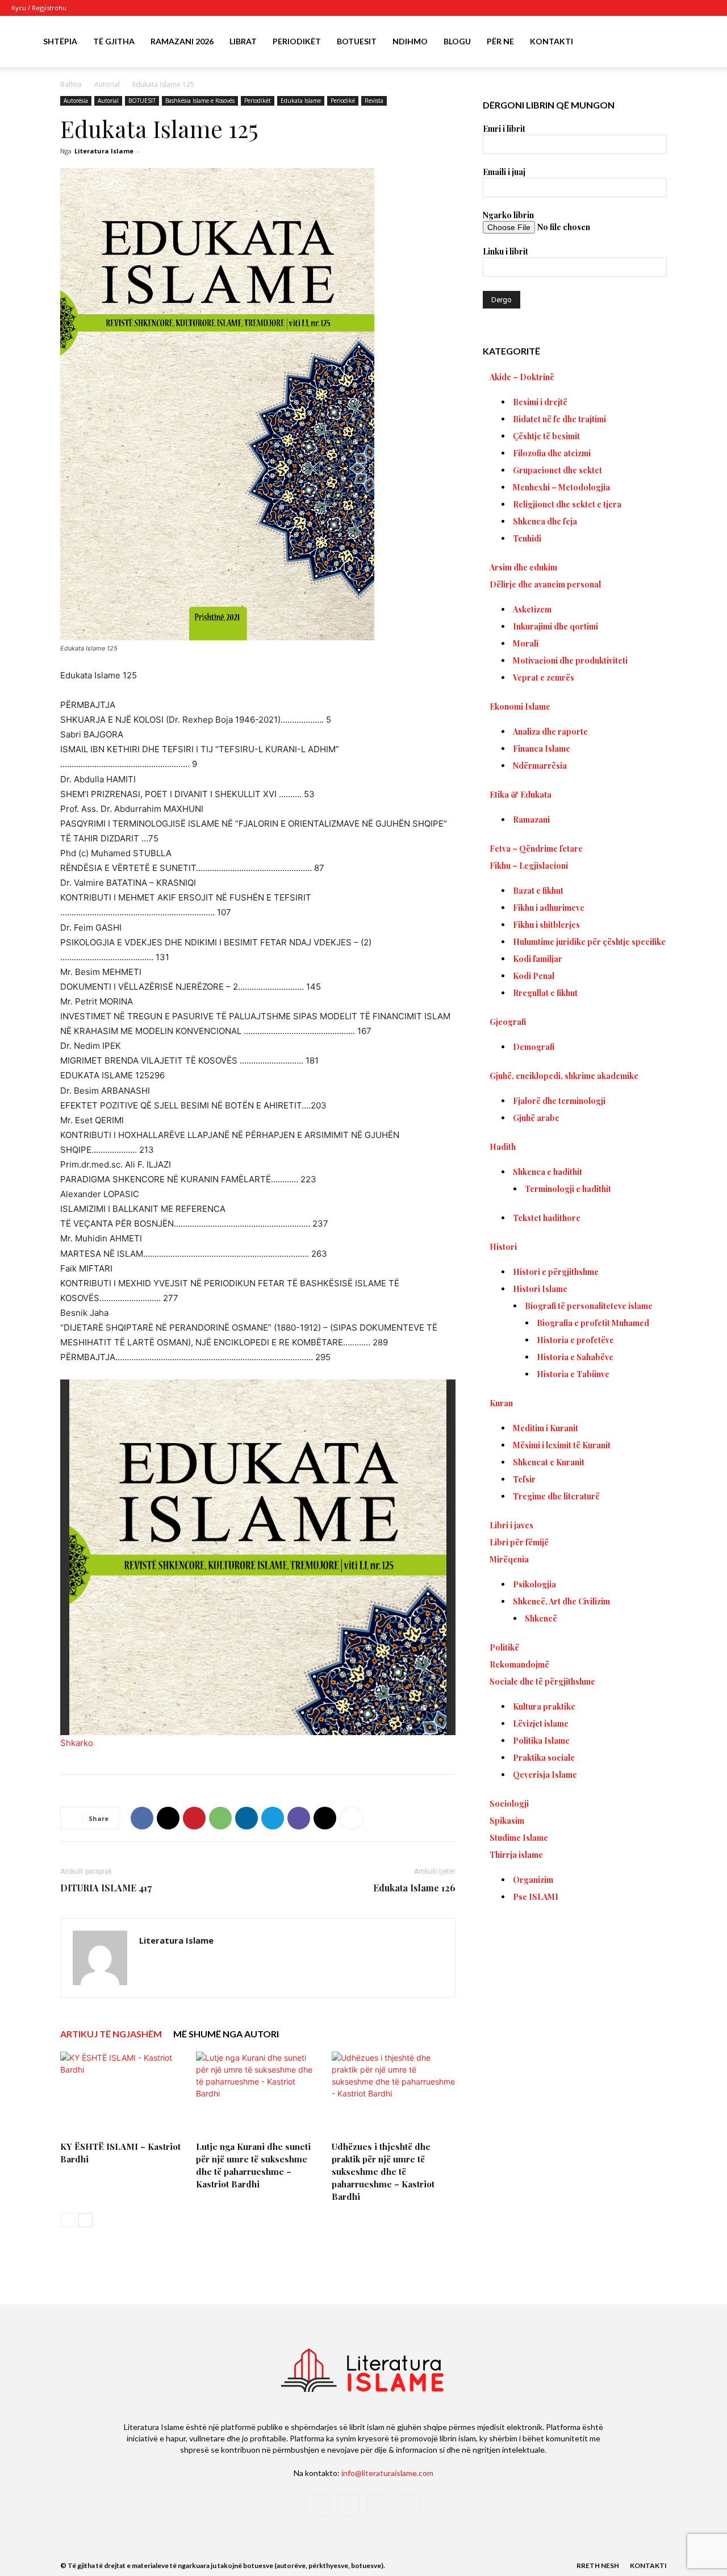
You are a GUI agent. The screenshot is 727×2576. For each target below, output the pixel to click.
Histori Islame (540, 1289)
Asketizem (532, 609)
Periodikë (343, 101)
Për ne (500, 41)
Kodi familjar (538, 959)
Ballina (71, 84)
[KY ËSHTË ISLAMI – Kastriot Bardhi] (122, 2094)
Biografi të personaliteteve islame (589, 1306)
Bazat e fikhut (538, 891)
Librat (243, 41)
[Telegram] (273, 1818)
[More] (352, 1818)
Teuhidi (527, 538)
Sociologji (509, 1804)
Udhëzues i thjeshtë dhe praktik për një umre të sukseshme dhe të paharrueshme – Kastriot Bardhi (383, 2171)
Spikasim (507, 1821)
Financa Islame (542, 749)
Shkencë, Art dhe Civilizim (561, 1601)
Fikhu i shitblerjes (546, 925)
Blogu (457, 41)
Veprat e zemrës (544, 678)
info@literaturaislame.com (387, 2473)
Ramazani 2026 (182, 41)
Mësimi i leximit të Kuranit (562, 1445)
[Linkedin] (246, 1818)
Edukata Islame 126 (414, 1888)
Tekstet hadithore (547, 1218)
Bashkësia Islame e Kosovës (200, 101)
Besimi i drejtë (540, 402)
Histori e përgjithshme (556, 1272)
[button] (702, 42)
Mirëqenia (509, 1559)
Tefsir (524, 1479)
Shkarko (77, 1743)
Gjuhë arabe (536, 1118)
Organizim (533, 1880)
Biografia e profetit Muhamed (593, 1323)
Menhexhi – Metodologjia (561, 487)
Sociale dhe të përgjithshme (542, 1681)
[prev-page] (67, 2220)
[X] (688, 8)
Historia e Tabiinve (573, 1374)
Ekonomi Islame (520, 706)
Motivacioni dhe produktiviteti (570, 660)
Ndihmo (410, 41)
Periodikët (297, 41)
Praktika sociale (544, 1758)
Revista (374, 101)
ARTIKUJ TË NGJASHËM (111, 2034)
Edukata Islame (301, 101)
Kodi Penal (534, 976)
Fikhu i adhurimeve (549, 908)
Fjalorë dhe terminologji (559, 1101)
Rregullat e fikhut (545, 993)
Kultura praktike (544, 1706)
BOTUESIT (142, 101)
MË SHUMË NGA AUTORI (226, 2034)
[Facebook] (651, 8)
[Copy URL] (325, 1818)
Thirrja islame (516, 1855)
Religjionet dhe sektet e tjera (567, 504)
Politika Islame (541, 1741)
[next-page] (85, 2220)
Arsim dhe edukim (523, 567)
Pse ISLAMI (536, 1897)
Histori (503, 1247)
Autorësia (76, 101)
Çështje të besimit (546, 436)
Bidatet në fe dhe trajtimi (559, 419)
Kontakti (551, 41)
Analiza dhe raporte (550, 731)
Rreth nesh (598, 2565)
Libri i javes (511, 1525)
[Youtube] (707, 8)
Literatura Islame (104, 151)
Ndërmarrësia (540, 766)
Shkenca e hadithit (548, 1172)
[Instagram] (670, 8)
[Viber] (299, 1818)
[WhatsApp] (220, 1818)
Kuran (501, 1403)
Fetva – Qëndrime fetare (536, 849)
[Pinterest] (194, 1818)
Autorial (107, 84)
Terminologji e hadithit (568, 1189)
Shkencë (541, 1618)
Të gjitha (114, 41)
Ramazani (531, 820)
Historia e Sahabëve (575, 1357)
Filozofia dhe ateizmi (552, 453)
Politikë (504, 1647)
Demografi (534, 1047)
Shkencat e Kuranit (549, 1462)
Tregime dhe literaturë (556, 1496)
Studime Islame (519, 1838)
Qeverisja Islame (545, 1775)
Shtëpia (60, 41)
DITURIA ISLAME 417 (106, 1888)
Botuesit (357, 41)
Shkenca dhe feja (545, 521)
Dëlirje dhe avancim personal (545, 584)
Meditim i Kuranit (546, 1428)
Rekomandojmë (519, 1664)
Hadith (503, 1147)
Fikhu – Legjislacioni (529, 866)
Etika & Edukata (521, 795)
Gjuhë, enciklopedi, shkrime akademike (564, 1076)
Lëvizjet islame (541, 1723)
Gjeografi (508, 1022)
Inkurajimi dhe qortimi (555, 626)
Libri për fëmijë (519, 1542)
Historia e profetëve (575, 1340)
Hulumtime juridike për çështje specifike (589, 942)
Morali (526, 643)
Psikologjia (534, 1584)
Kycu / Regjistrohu (39, 8)
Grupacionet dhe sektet (557, 470)
